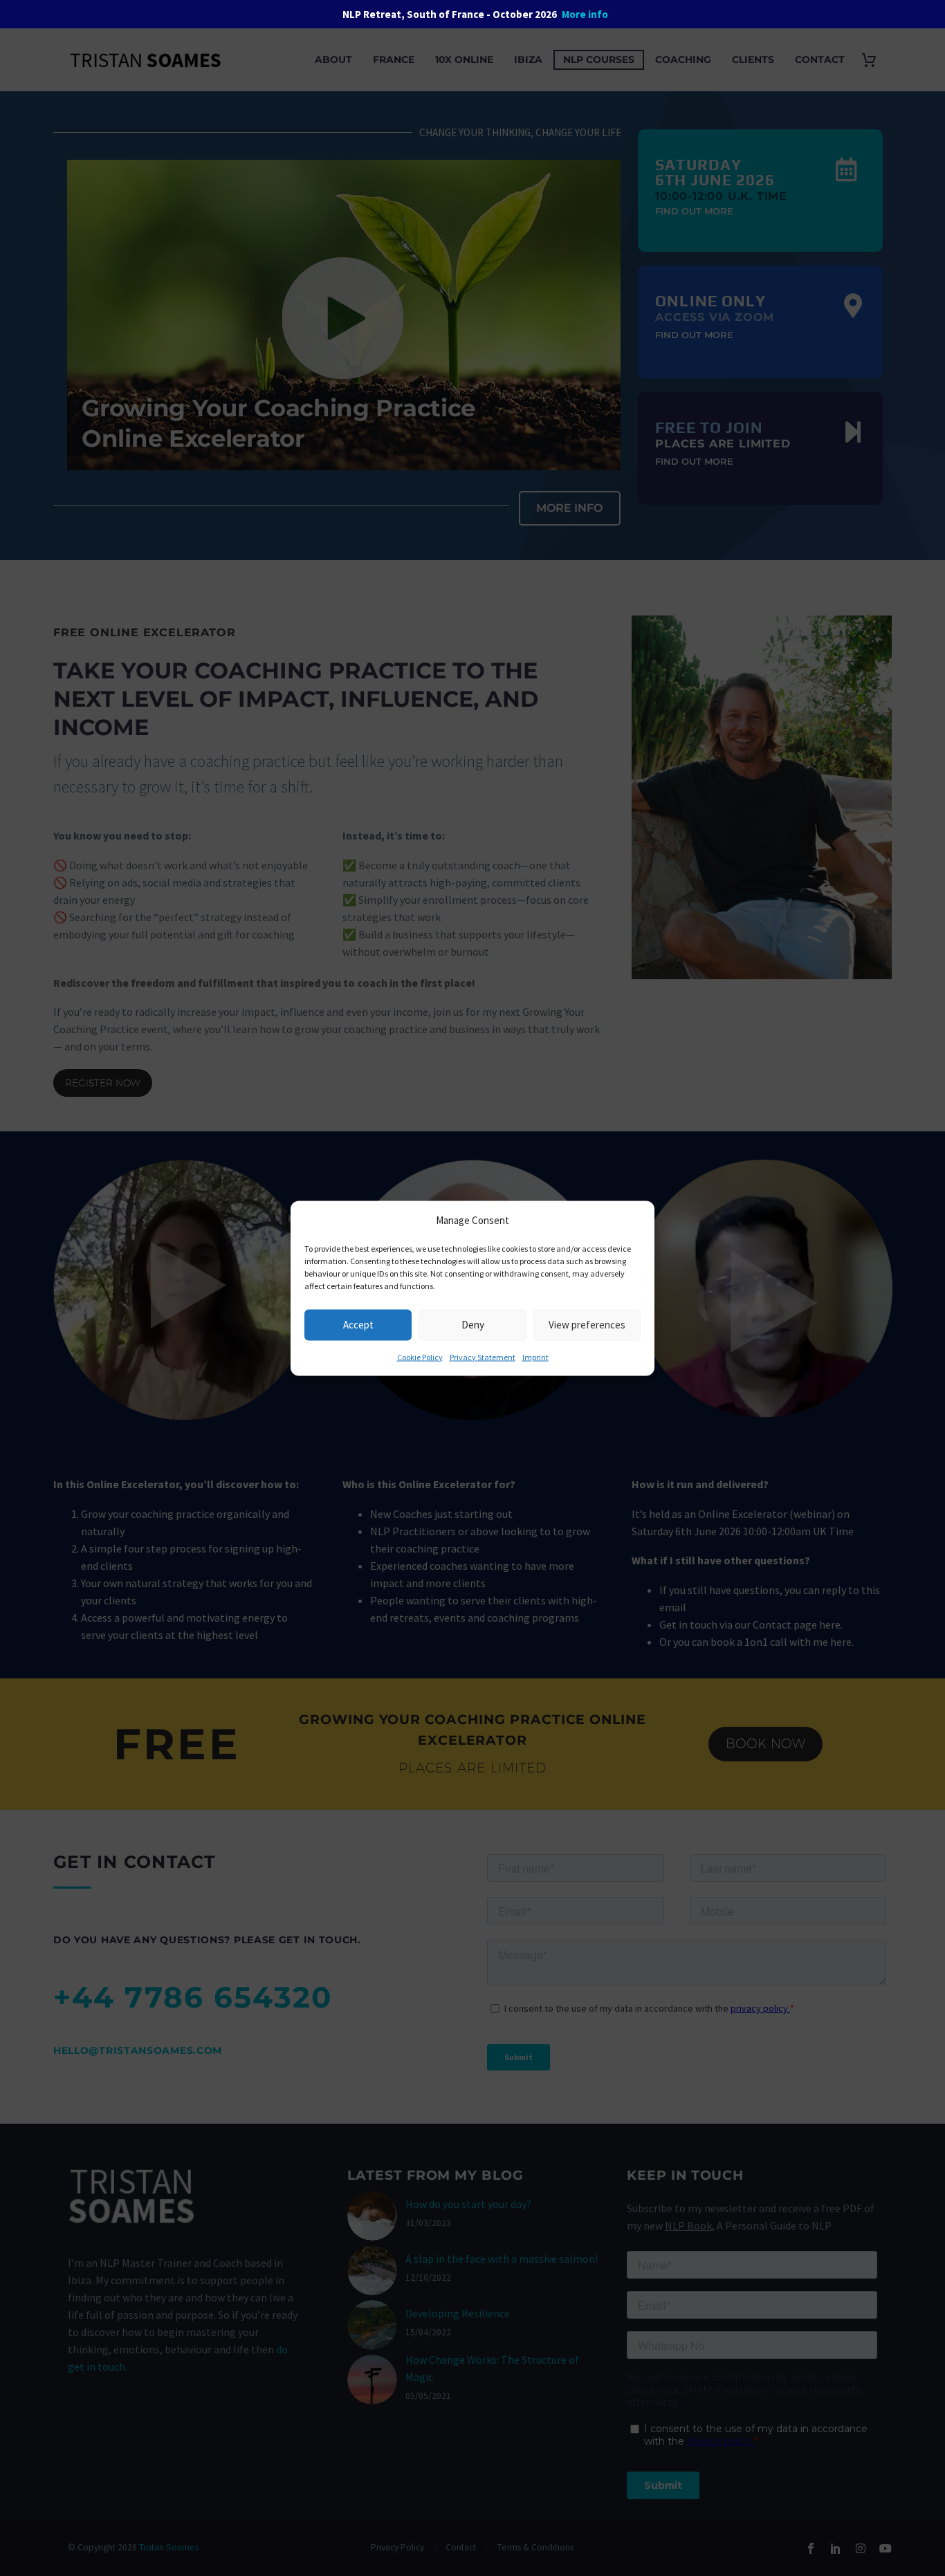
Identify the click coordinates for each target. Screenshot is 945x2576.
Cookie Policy (420, 1356)
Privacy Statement (483, 1356)
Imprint (535, 1356)
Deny (473, 1325)
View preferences (587, 1325)
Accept (358, 1325)
